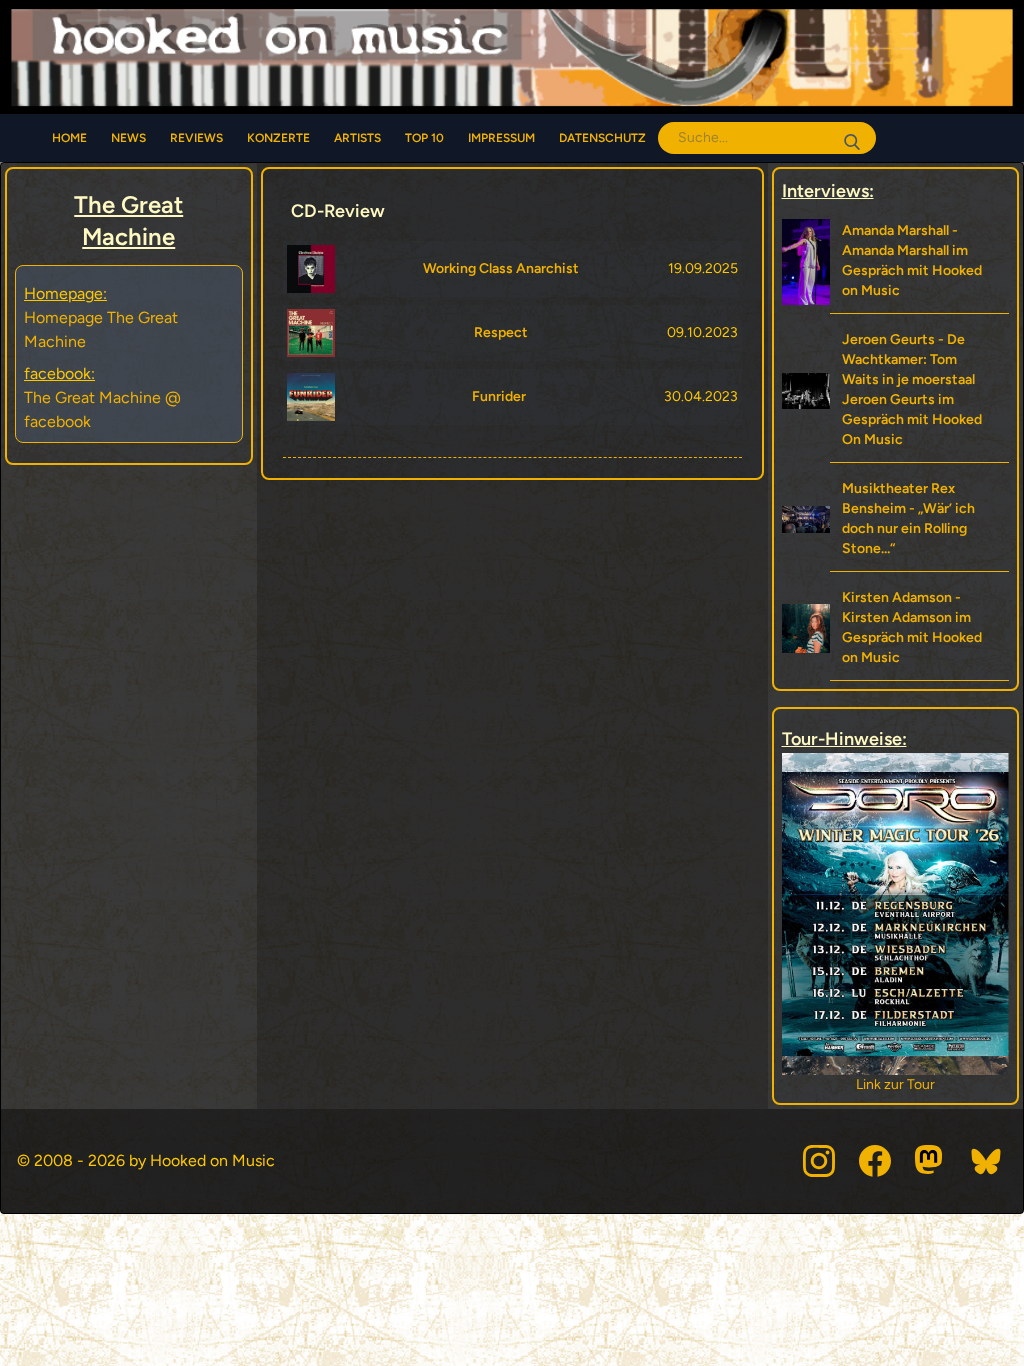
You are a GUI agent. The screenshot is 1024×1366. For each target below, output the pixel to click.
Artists (357, 138)
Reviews (196, 138)
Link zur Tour (873, 1084)
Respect (501, 332)
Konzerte (278, 138)
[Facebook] (875, 1161)
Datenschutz (602, 138)
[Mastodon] (931, 1161)
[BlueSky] (987, 1161)
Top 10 (424, 138)
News (128, 138)
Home (69, 138)
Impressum (501, 138)
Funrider (499, 396)
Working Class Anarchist (501, 268)
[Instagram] (819, 1161)
